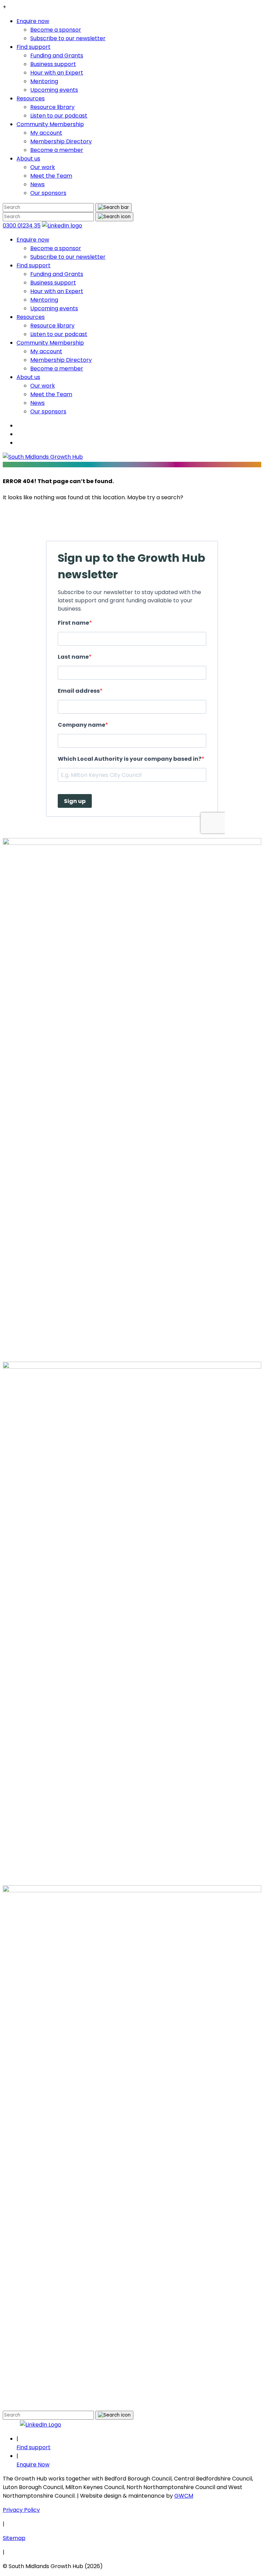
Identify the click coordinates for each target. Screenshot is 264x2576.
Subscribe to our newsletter (68, 38)
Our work (43, 167)
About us (28, 159)
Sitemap (14, 2538)
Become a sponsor (56, 30)
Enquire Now (33, 2465)
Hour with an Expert (57, 73)
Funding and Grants (57, 55)
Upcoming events (54, 90)
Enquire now (33, 21)
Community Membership (50, 124)
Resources (31, 98)
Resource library (52, 107)
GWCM (184, 2496)
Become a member (57, 150)
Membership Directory (61, 141)
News (37, 184)
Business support (53, 64)
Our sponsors (48, 193)
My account (46, 133)
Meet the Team (51, 176)
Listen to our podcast (59, 116)
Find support (34, 47)
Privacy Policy (21, 2510)
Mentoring (44, 81)
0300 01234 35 (22, 226)
